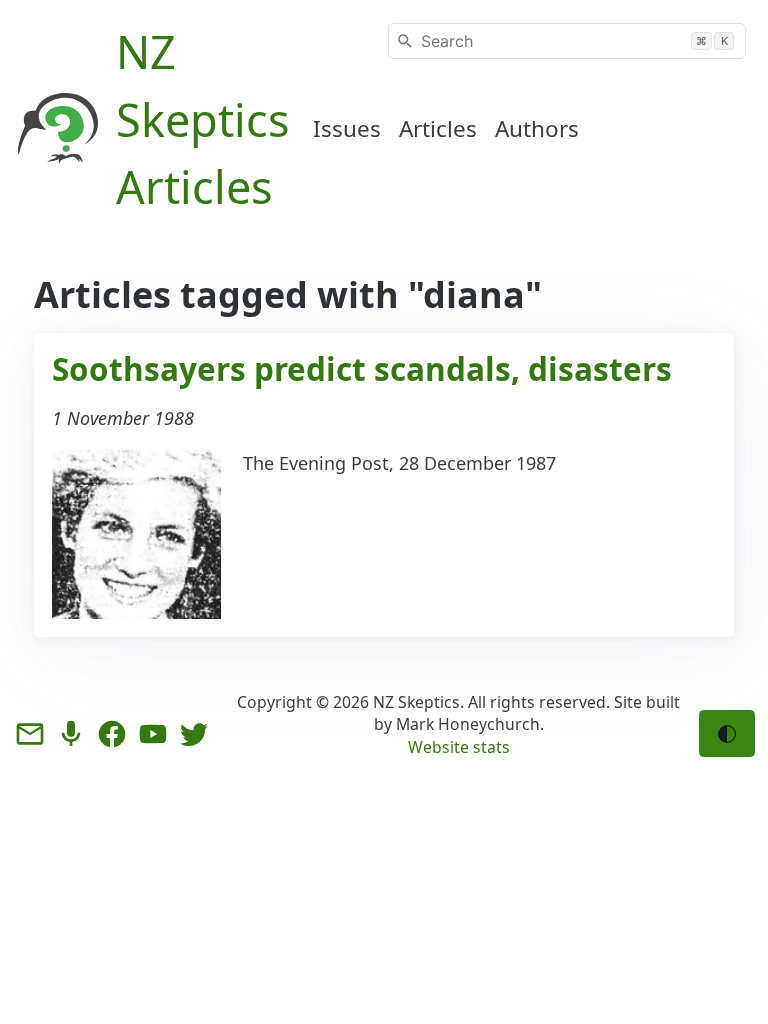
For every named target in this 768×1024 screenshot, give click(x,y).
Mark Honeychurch (468, 724)
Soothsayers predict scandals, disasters (362, 368)
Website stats (459, 747)
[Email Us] (30, 734)
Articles (438, 128)
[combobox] (567, 41)
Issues (347, 128)
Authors (537, 128)
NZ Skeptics (416, 702)
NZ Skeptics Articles (203, 119)
